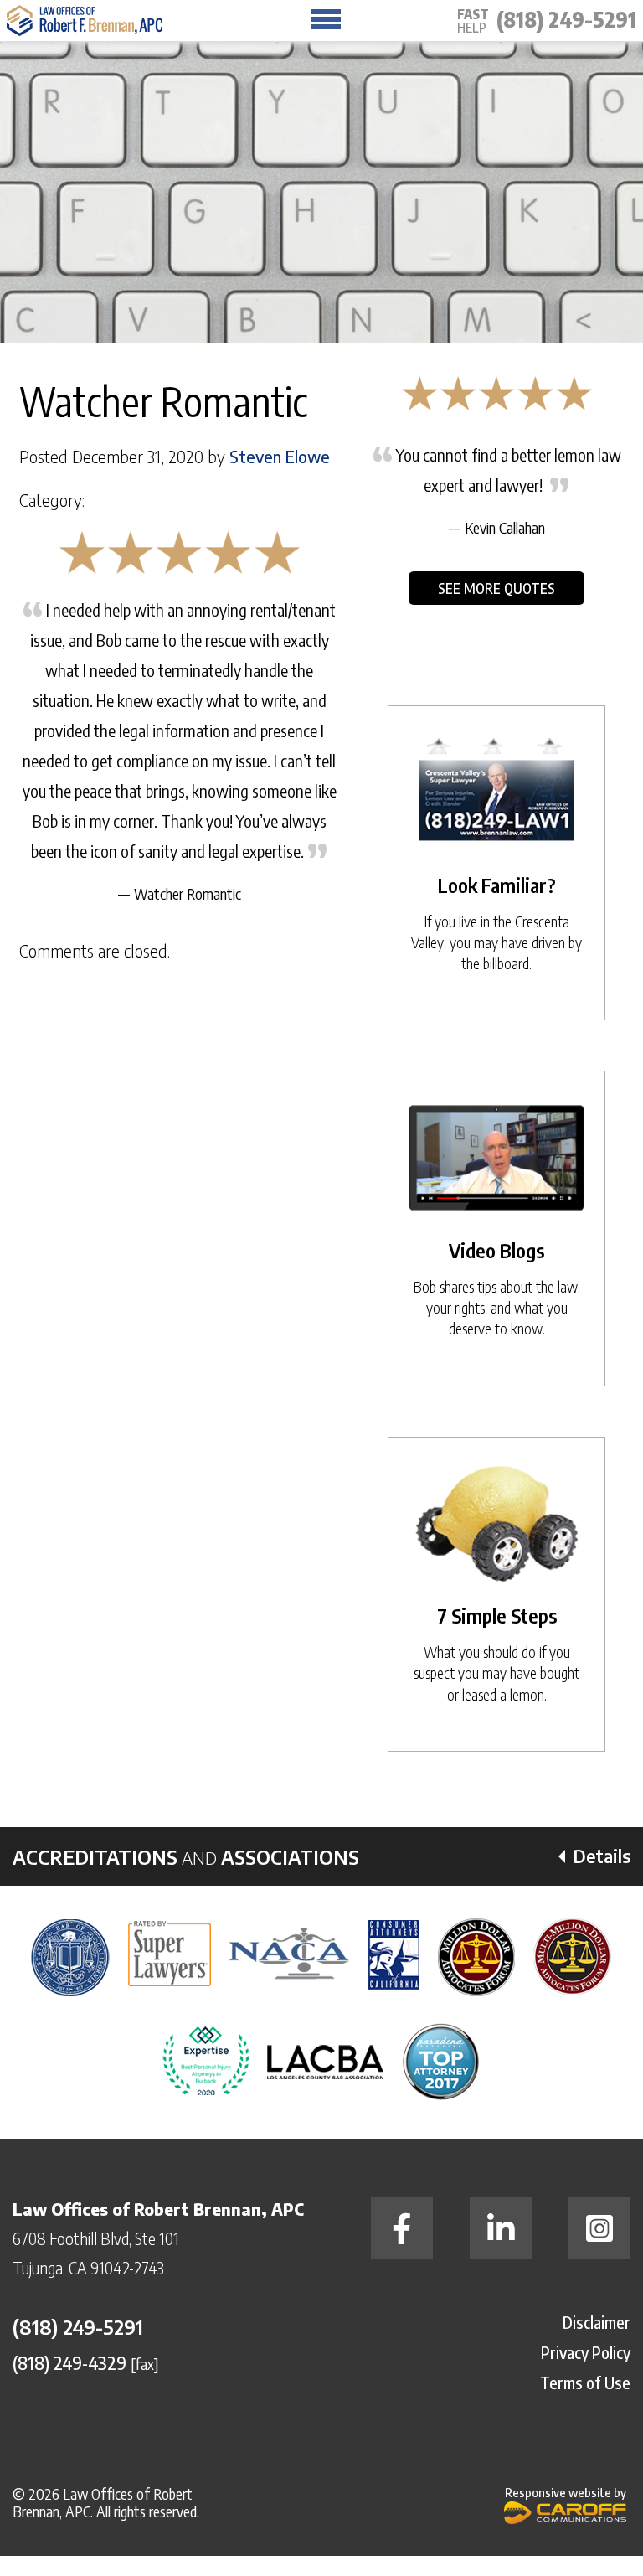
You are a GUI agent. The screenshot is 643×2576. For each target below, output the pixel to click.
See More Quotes (496, 588)
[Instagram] (599, 2228)
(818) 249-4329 (69, 2362)
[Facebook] (402, 2228)
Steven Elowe (280, 457)
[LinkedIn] (501, 2228)
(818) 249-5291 (566, 19)
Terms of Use (585, 2382)
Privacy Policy (586, 2352)
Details (602, 1856)
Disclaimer (597, 2322)
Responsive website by (566, 2492)
